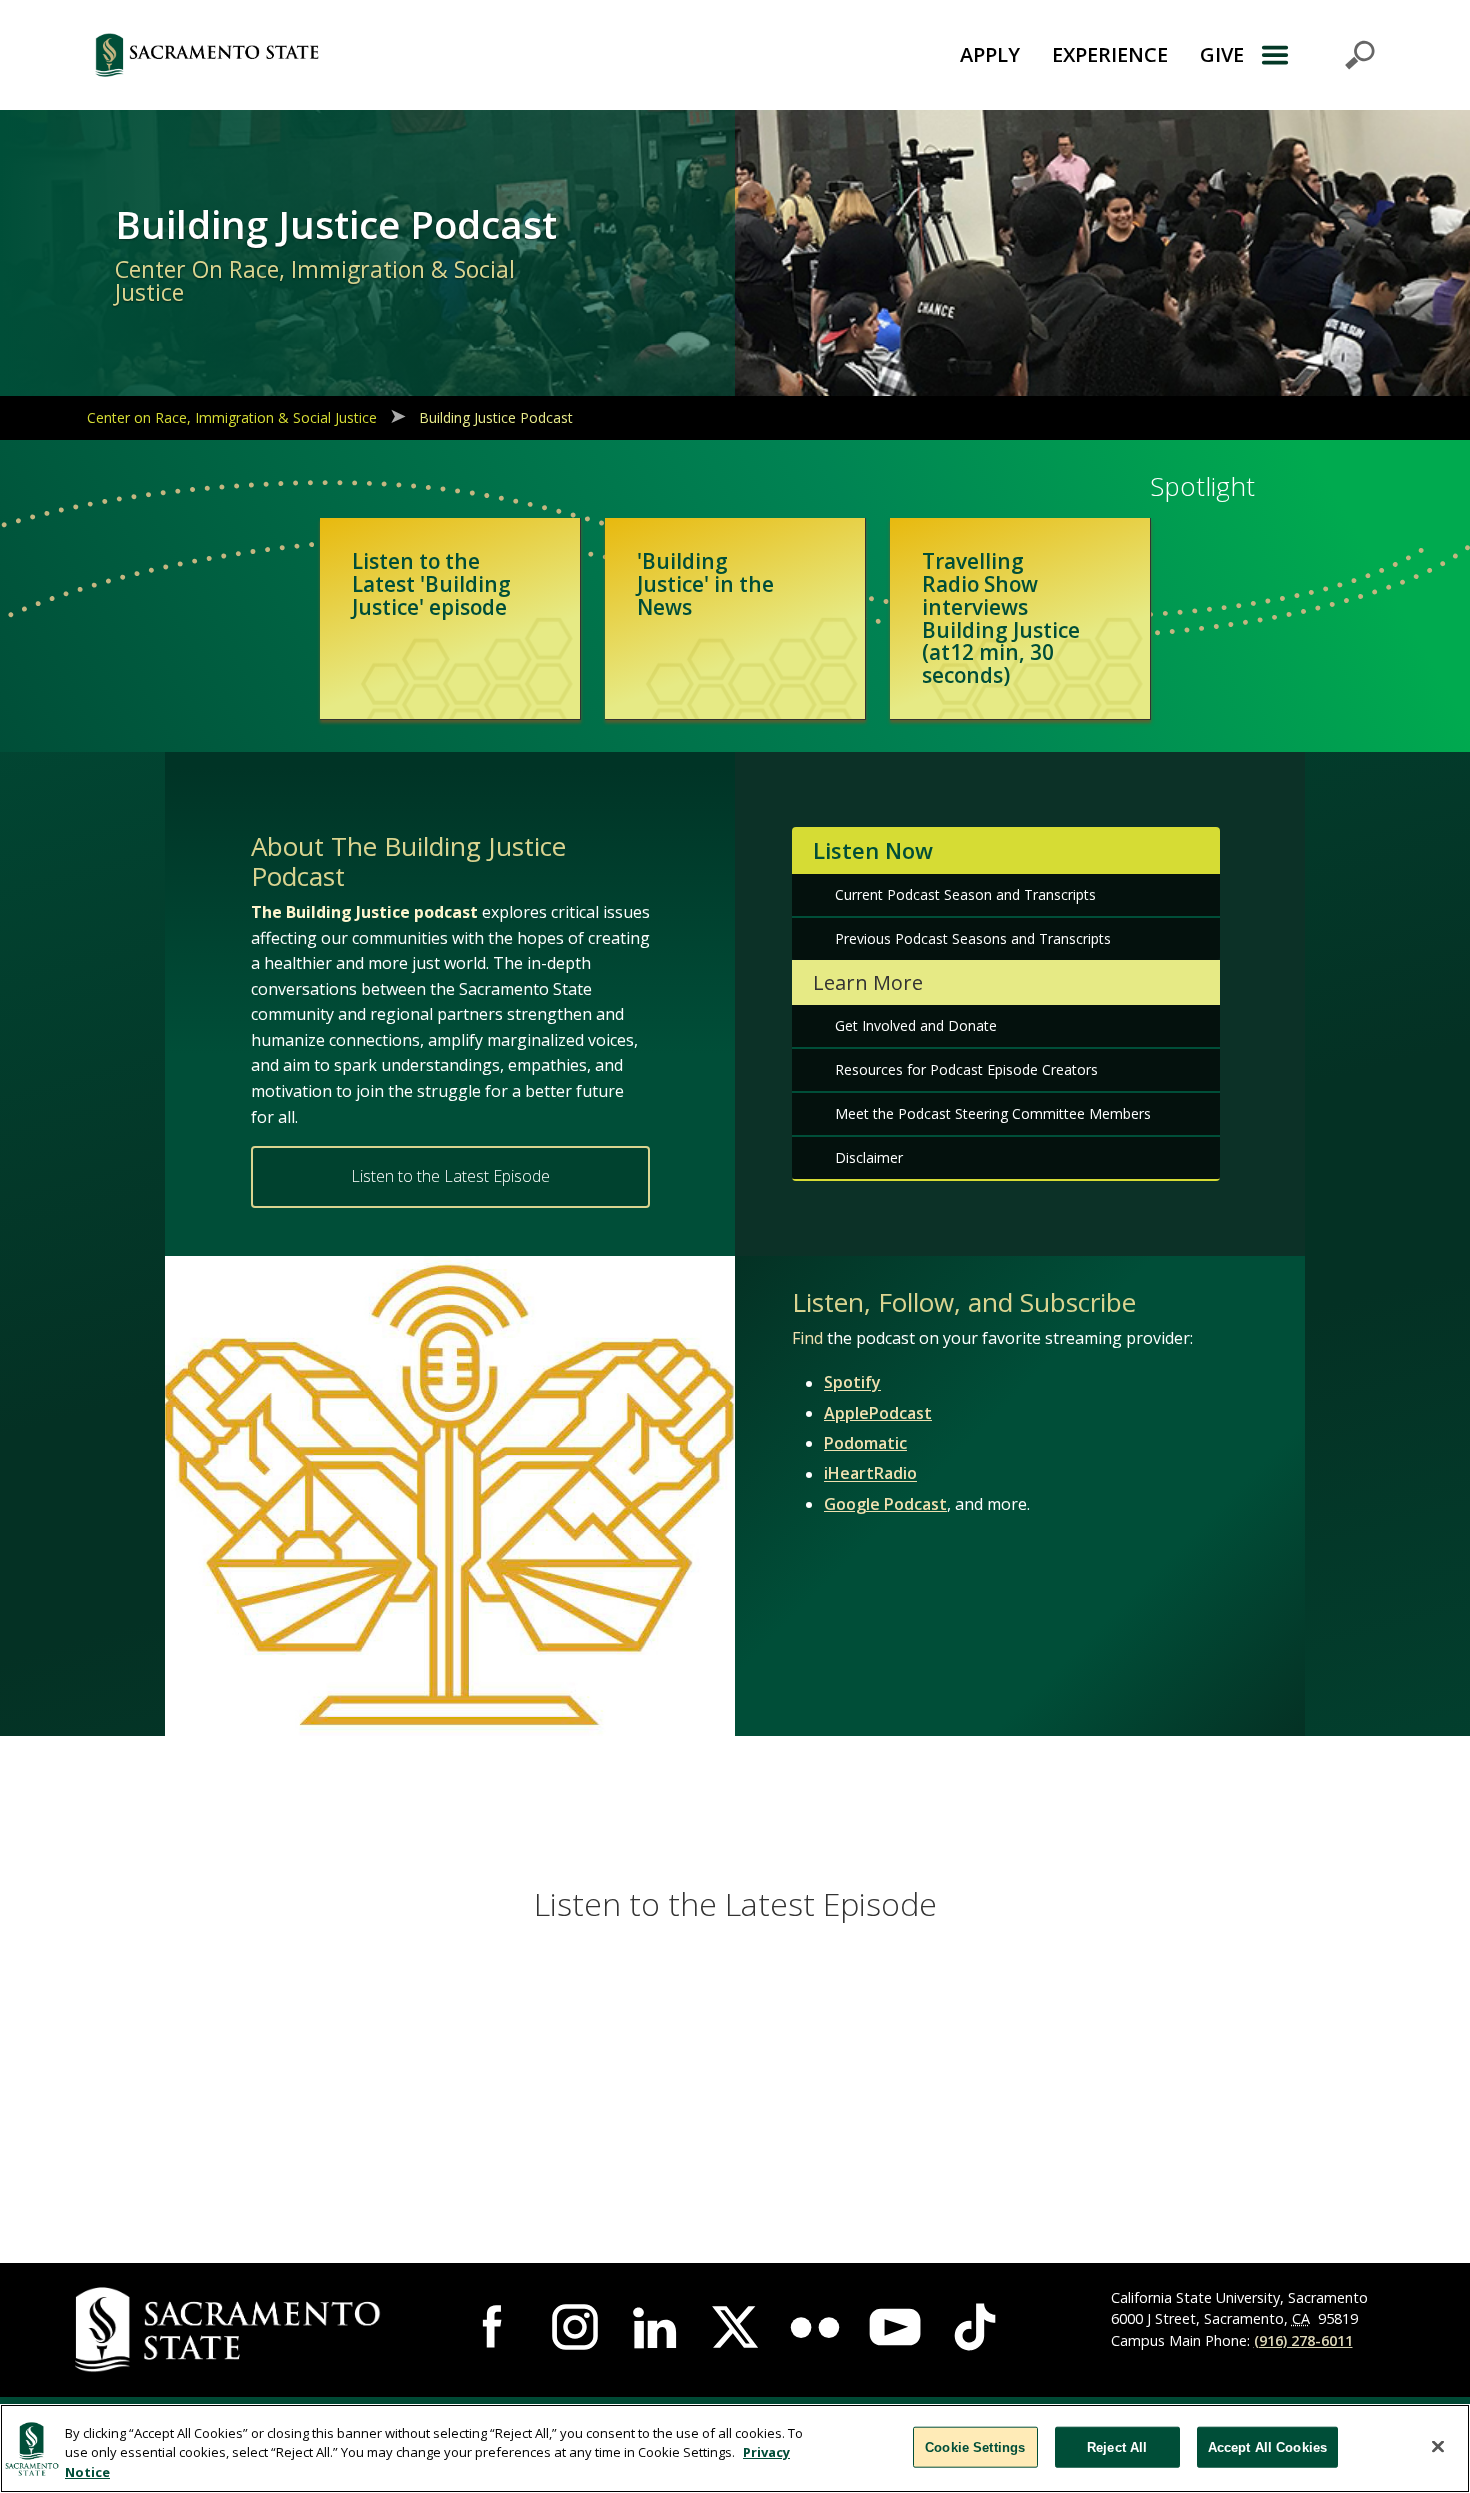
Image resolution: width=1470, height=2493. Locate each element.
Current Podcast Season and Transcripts (965, 894)
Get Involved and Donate (916, 1025)
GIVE (1222, 54)
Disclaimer (869, 1157)
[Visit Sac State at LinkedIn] (655, 2327)
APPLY (990, 54)
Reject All (1117, 2446)
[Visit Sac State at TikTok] (975, 2327)
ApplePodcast (878, 1413)
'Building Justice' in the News (705, 584)
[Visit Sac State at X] (735, 2327)
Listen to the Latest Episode (450, 1176)
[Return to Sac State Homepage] (319, 55)
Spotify (852, 1383)
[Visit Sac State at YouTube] (895, 2327)
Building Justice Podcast (496, 417)
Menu (1317, 55)
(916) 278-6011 (1303, 2340)
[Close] (1438, 2446)
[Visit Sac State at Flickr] (815, 2327)
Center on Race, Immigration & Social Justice (232, 417)
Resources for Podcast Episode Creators (966, 1069)
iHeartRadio (870, 1474)
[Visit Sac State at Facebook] (495, 2327)
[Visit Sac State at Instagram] (575, 2327)
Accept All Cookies (1267, 2446)
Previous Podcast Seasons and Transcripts (973, 938)
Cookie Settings (975, 2446)
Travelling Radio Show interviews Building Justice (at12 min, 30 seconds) (1001, 618)
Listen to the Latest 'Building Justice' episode (431, 584)
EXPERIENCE (1110, 54)
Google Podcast (885, 1504)
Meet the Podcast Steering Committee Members (993, 1113)
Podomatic (865, 1443)
